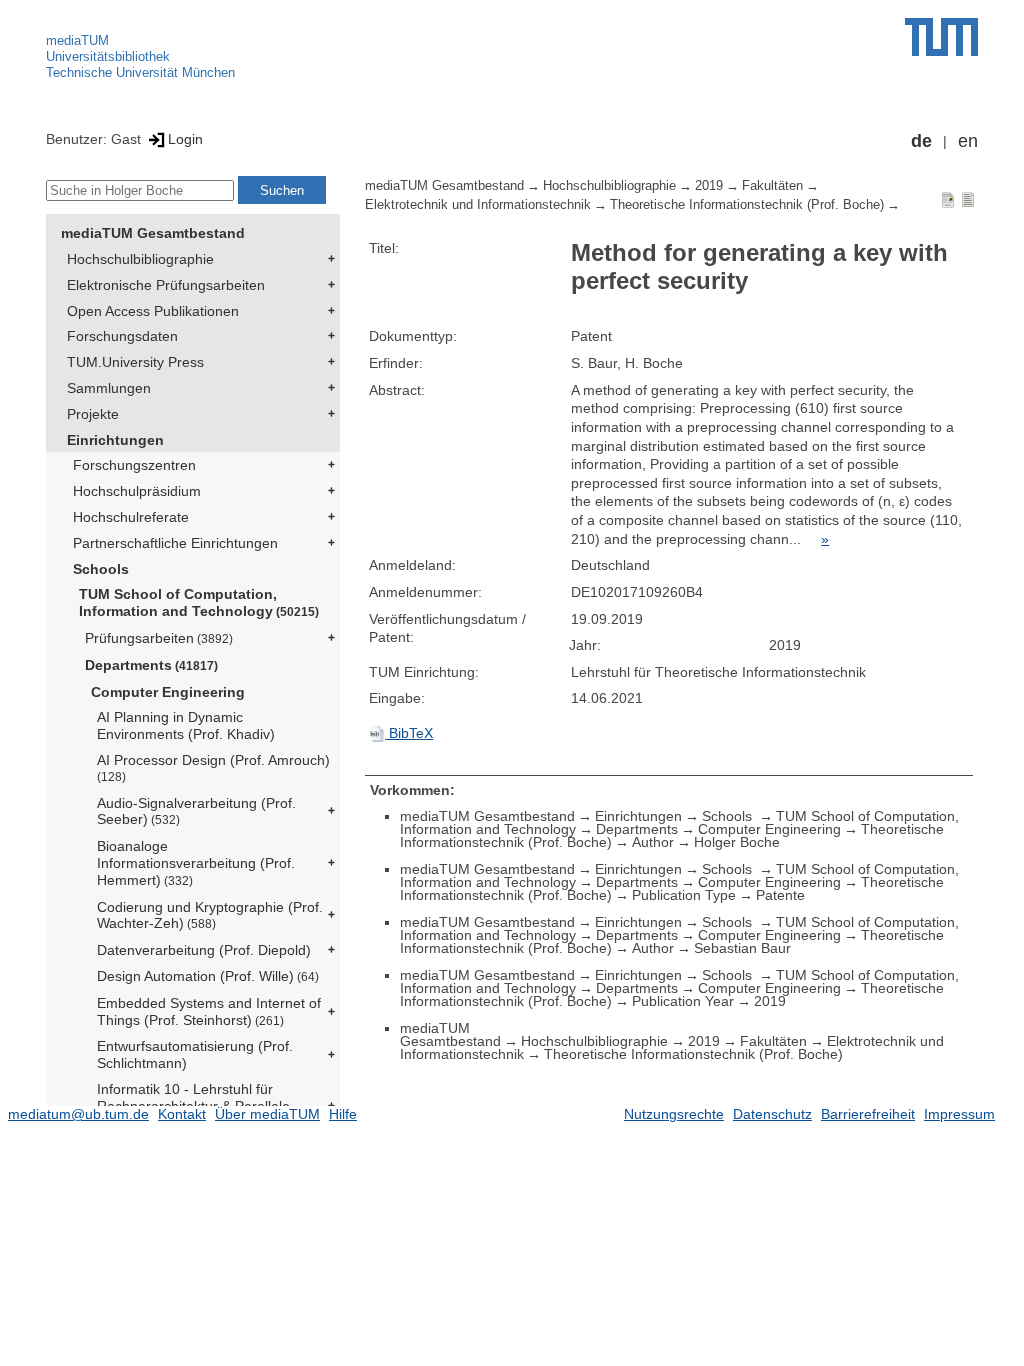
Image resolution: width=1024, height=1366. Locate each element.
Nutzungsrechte (674, 1114)
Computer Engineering (168, 692)
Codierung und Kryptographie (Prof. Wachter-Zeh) (210, 915)
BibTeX (409, 733)
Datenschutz (772, 1114)
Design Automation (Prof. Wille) (208, 976)
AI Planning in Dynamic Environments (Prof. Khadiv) (186, 725)
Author (653, 842)
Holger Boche (737, 842)
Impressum (959, 1114)
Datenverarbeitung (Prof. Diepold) (204, 950)
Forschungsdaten (122, 336)
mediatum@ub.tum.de (78, 1114)
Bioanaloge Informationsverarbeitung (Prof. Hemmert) (196, 863)
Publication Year (683, 1001)
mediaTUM (77, 40)
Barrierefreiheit (868, 1114)
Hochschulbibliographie (140, 259)
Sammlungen (109, 388)
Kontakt (182, 1114)
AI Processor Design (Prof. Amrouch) (213, 767)
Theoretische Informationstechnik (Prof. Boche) (747, 205)
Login (185, 139)
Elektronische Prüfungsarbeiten (166, 285)
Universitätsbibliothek (108, 56)
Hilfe (343, 1114)
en (968, 141)
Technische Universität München (140, 72)
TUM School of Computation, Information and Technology (199, 602)
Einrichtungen (115, 440)
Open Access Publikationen (153, 311)
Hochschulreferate (131, 517)
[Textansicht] (968, 199)
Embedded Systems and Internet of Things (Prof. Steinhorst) (209, 1011)
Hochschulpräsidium (137, 491)
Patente (780, 895)
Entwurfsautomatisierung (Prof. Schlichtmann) (195, 1054)
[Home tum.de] (941, 37)
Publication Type (684, 895)
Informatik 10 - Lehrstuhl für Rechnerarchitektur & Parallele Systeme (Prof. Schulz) (193, 1106)
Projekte (93, 414)
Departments (151, 665)
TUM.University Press (135, 362)
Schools (101, 569)
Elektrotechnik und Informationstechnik (478, 205)
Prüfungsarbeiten (159, 638)
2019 (709, 186)
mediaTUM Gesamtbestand (153, 233)
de (921, 141)
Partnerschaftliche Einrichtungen (175, 543)
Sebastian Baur (742, 948)
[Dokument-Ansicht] (948, 199)
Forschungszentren (134, 465)
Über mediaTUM (267, 1114)
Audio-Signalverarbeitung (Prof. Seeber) (196, 811)
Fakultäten (772, 186)
